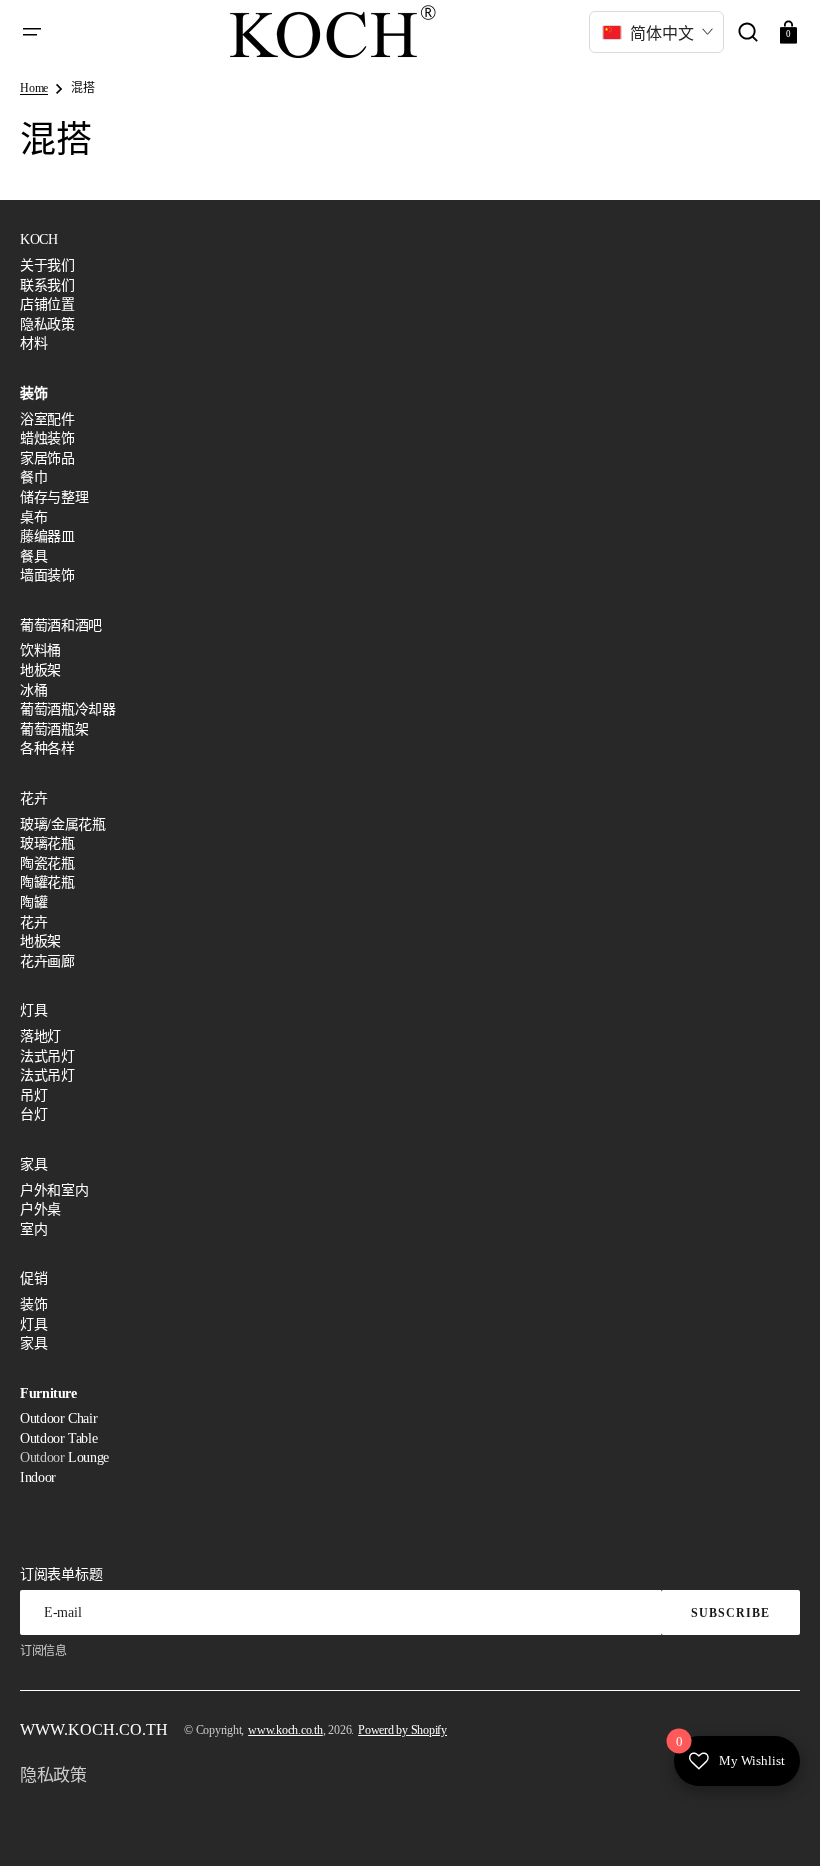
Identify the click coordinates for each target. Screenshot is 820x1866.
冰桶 (33, 690)
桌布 (33, 517)
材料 (33, 343)
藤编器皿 (47, 536)
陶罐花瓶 (47, 882)
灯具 (33, 1324)
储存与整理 (54, 497)
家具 (33, 1343)
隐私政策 (47, 324)
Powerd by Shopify (402, 1730)
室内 (33, 1229)
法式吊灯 (47, 1056)
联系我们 (47, 285)
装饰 (33, 1304)
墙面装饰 (47, 575)
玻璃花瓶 (47, 843)
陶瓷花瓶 (47, 863)
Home (34, 88)
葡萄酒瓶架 (54, 729)
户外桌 (40, 1209)
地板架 (40, 670)
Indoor (38, 1477)
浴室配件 (47, 419)
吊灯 (33, 1095)
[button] (32, 32)
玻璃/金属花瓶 (62, 824)
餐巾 (33, 477)
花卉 (33, 922)
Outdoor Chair (58, 1418)
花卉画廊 (47, 961)
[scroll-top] (777, 1823)
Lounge (88, 1457)
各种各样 (47, 748)
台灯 (33, 1114)
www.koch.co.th (285, 1730)
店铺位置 (47, 304)
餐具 (33, 556)
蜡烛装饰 (47, 438)
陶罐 (33, 902)
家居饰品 (47, 458)
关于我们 (47, 265)
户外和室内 (54, 1190)
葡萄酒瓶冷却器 (67, 709)
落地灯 (40, 1036)
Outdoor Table (58, 1438)
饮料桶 (40, 650)
